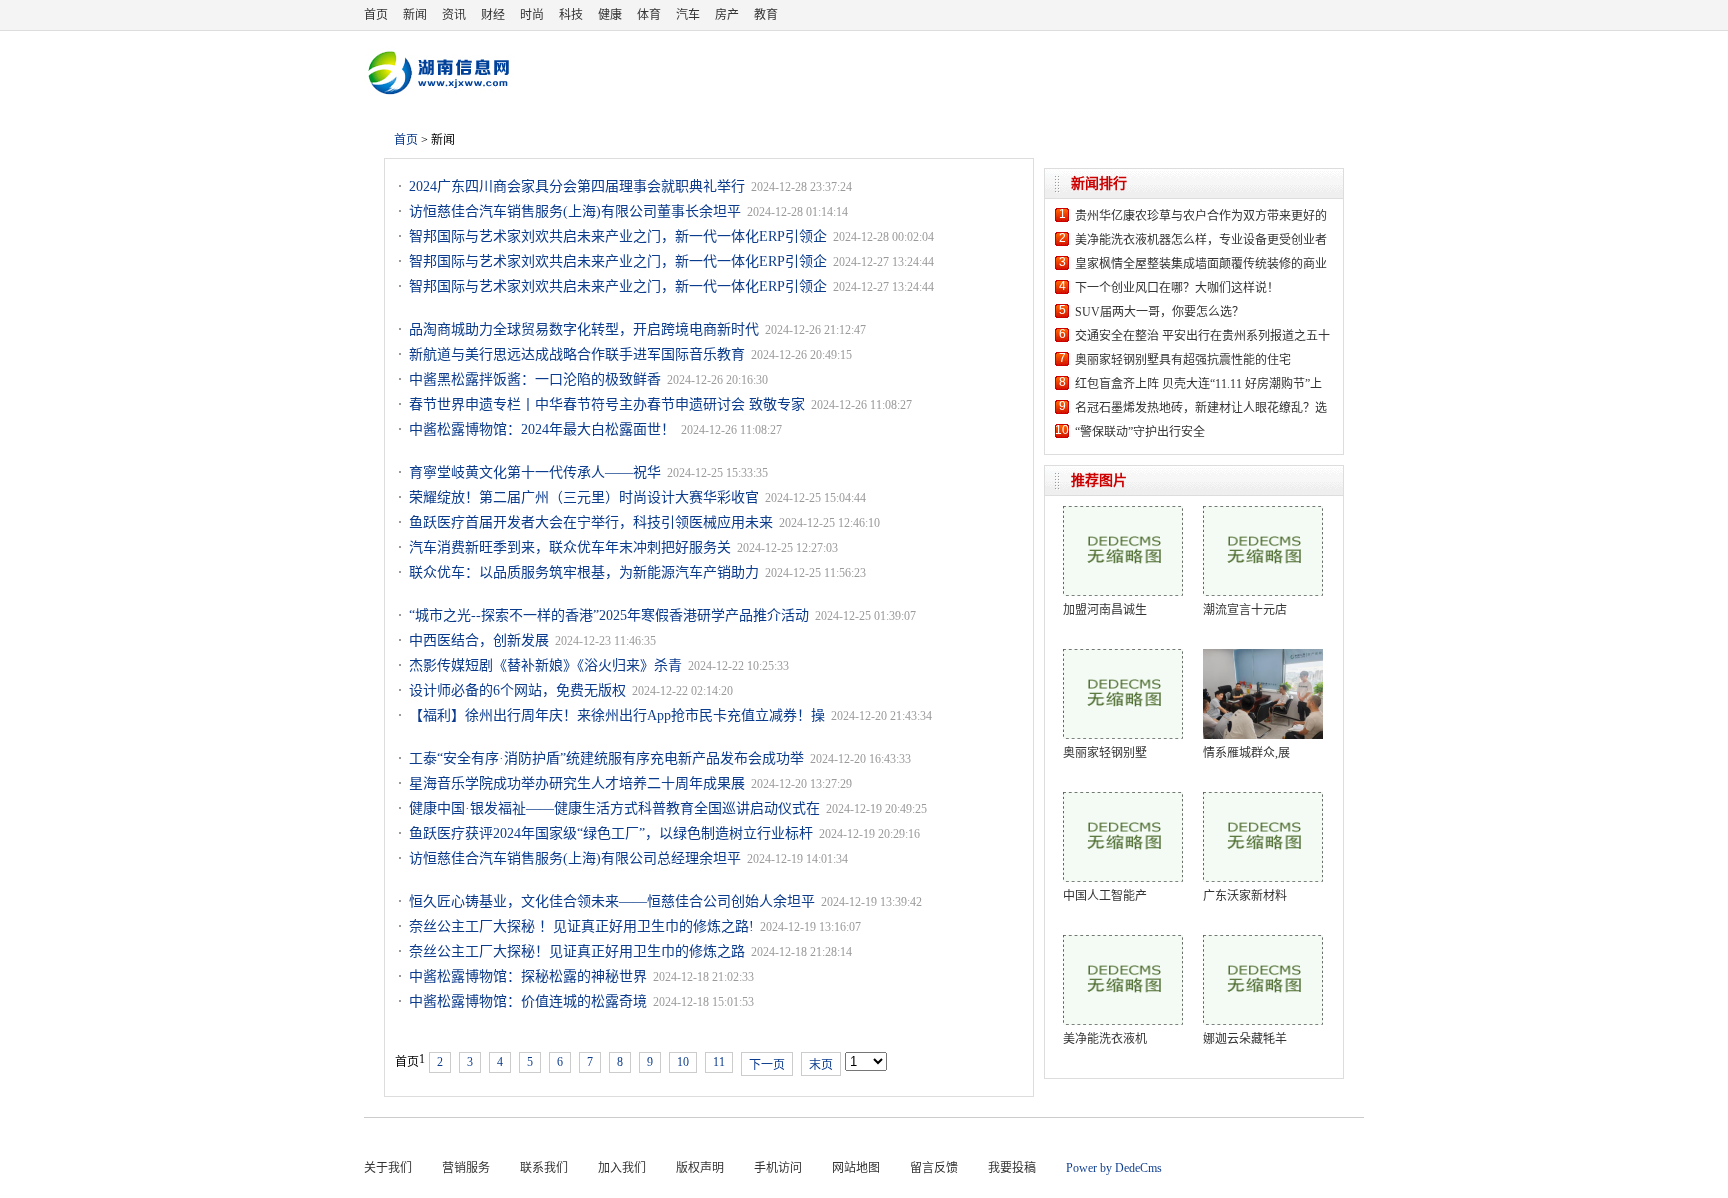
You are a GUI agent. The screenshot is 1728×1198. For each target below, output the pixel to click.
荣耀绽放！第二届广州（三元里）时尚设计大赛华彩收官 (584, 497)
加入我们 (622, 1168)
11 (719, 1062)
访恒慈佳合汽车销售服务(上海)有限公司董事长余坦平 (575, 211)
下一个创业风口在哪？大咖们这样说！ (1177, 288)
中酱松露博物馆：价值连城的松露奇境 (528, 1001)
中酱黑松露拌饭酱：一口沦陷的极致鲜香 (535, 379)
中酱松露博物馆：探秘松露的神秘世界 (528, 976)
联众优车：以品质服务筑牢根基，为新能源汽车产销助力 (584, 572)
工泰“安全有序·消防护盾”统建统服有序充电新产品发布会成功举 (606, 758)
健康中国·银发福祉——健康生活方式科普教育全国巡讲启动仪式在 (614, 808)
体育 (649, 15)
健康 (610, 15)
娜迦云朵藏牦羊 (1245, 1039)
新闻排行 (1099, 183)
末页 (821, 1065)
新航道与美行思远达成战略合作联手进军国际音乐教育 (577, 354)
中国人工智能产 (1105, 896)
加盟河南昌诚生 (1105, 610)
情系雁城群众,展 (1246, 753)
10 (683, 1062)
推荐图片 (1099, 480)
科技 (571, 15)
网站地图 (856, 1168)
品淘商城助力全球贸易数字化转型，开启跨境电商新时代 (584, 329)
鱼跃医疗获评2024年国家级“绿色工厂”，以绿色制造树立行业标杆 (611, 833)
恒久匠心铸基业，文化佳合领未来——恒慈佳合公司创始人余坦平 (612, 901)
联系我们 (544, 1168)
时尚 (532, 15)
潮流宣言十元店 (1245, 610)
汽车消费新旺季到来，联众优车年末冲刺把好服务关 (570, 547)
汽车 (688, 15)
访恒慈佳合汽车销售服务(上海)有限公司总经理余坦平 (575, 858)
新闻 (415, 15)
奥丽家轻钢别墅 (1105, 753)
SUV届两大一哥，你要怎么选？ (1159, 312)
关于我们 (388, 1168)
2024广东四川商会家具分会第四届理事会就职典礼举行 (577, 186)
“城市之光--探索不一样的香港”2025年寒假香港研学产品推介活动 (609, 615)
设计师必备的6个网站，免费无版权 (517, 690)
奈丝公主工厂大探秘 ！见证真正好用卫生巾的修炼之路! (581, 926)
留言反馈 (934, 1168)
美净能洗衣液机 (1105, 1039)
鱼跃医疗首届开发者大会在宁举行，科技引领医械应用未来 (591, 522)
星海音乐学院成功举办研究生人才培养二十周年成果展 (577, 783)
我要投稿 (1012, 1168)
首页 (376, 15)
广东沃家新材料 (1245, 896)
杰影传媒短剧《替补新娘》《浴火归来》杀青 (545, 665)
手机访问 (778, 1168)
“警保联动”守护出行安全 (1140, 432)
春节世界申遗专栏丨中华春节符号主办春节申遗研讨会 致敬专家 (607, 404)
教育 (766, 15)
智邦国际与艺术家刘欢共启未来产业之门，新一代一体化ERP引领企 (618, 236)
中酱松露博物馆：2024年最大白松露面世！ (542, 429)
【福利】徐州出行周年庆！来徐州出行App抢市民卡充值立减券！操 (617, 715)
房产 (727, 15)
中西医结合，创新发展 (479, 640)
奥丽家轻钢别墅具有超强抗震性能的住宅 (1183, 360)
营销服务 (466, 1168)
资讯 (454, 15)
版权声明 (700, 1168)
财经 (493, 15)
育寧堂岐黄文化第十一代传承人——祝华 (535, 472)
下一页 (767, 1065)
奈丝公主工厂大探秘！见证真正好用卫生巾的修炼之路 (577, 951)
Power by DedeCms (1114, 1168)
